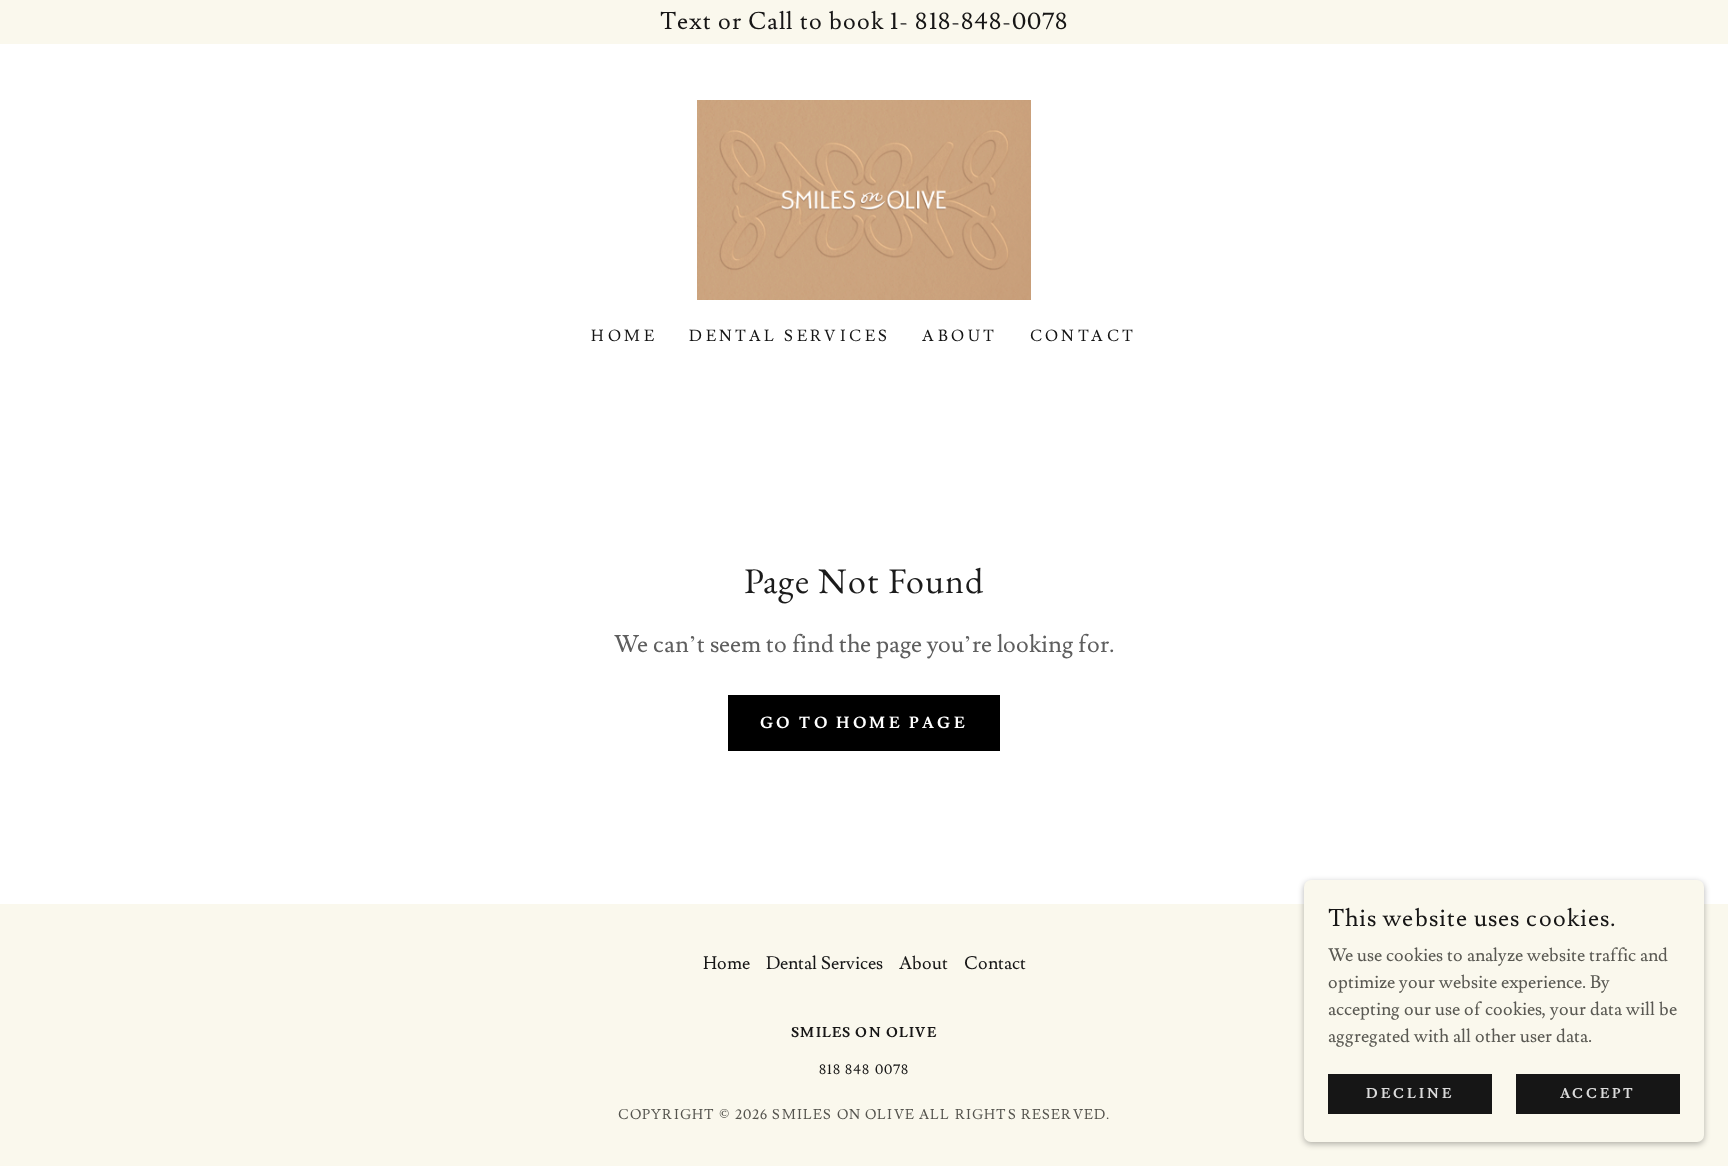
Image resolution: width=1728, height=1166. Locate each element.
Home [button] (726, 963)
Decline (1410, 1094)
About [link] (959, 336)
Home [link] (624, 336)
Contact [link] (1083, 336)
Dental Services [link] (789, 336)
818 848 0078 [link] (864, 1070)
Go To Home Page (864, 723)
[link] (863, 195)
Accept (1598, 1094)
